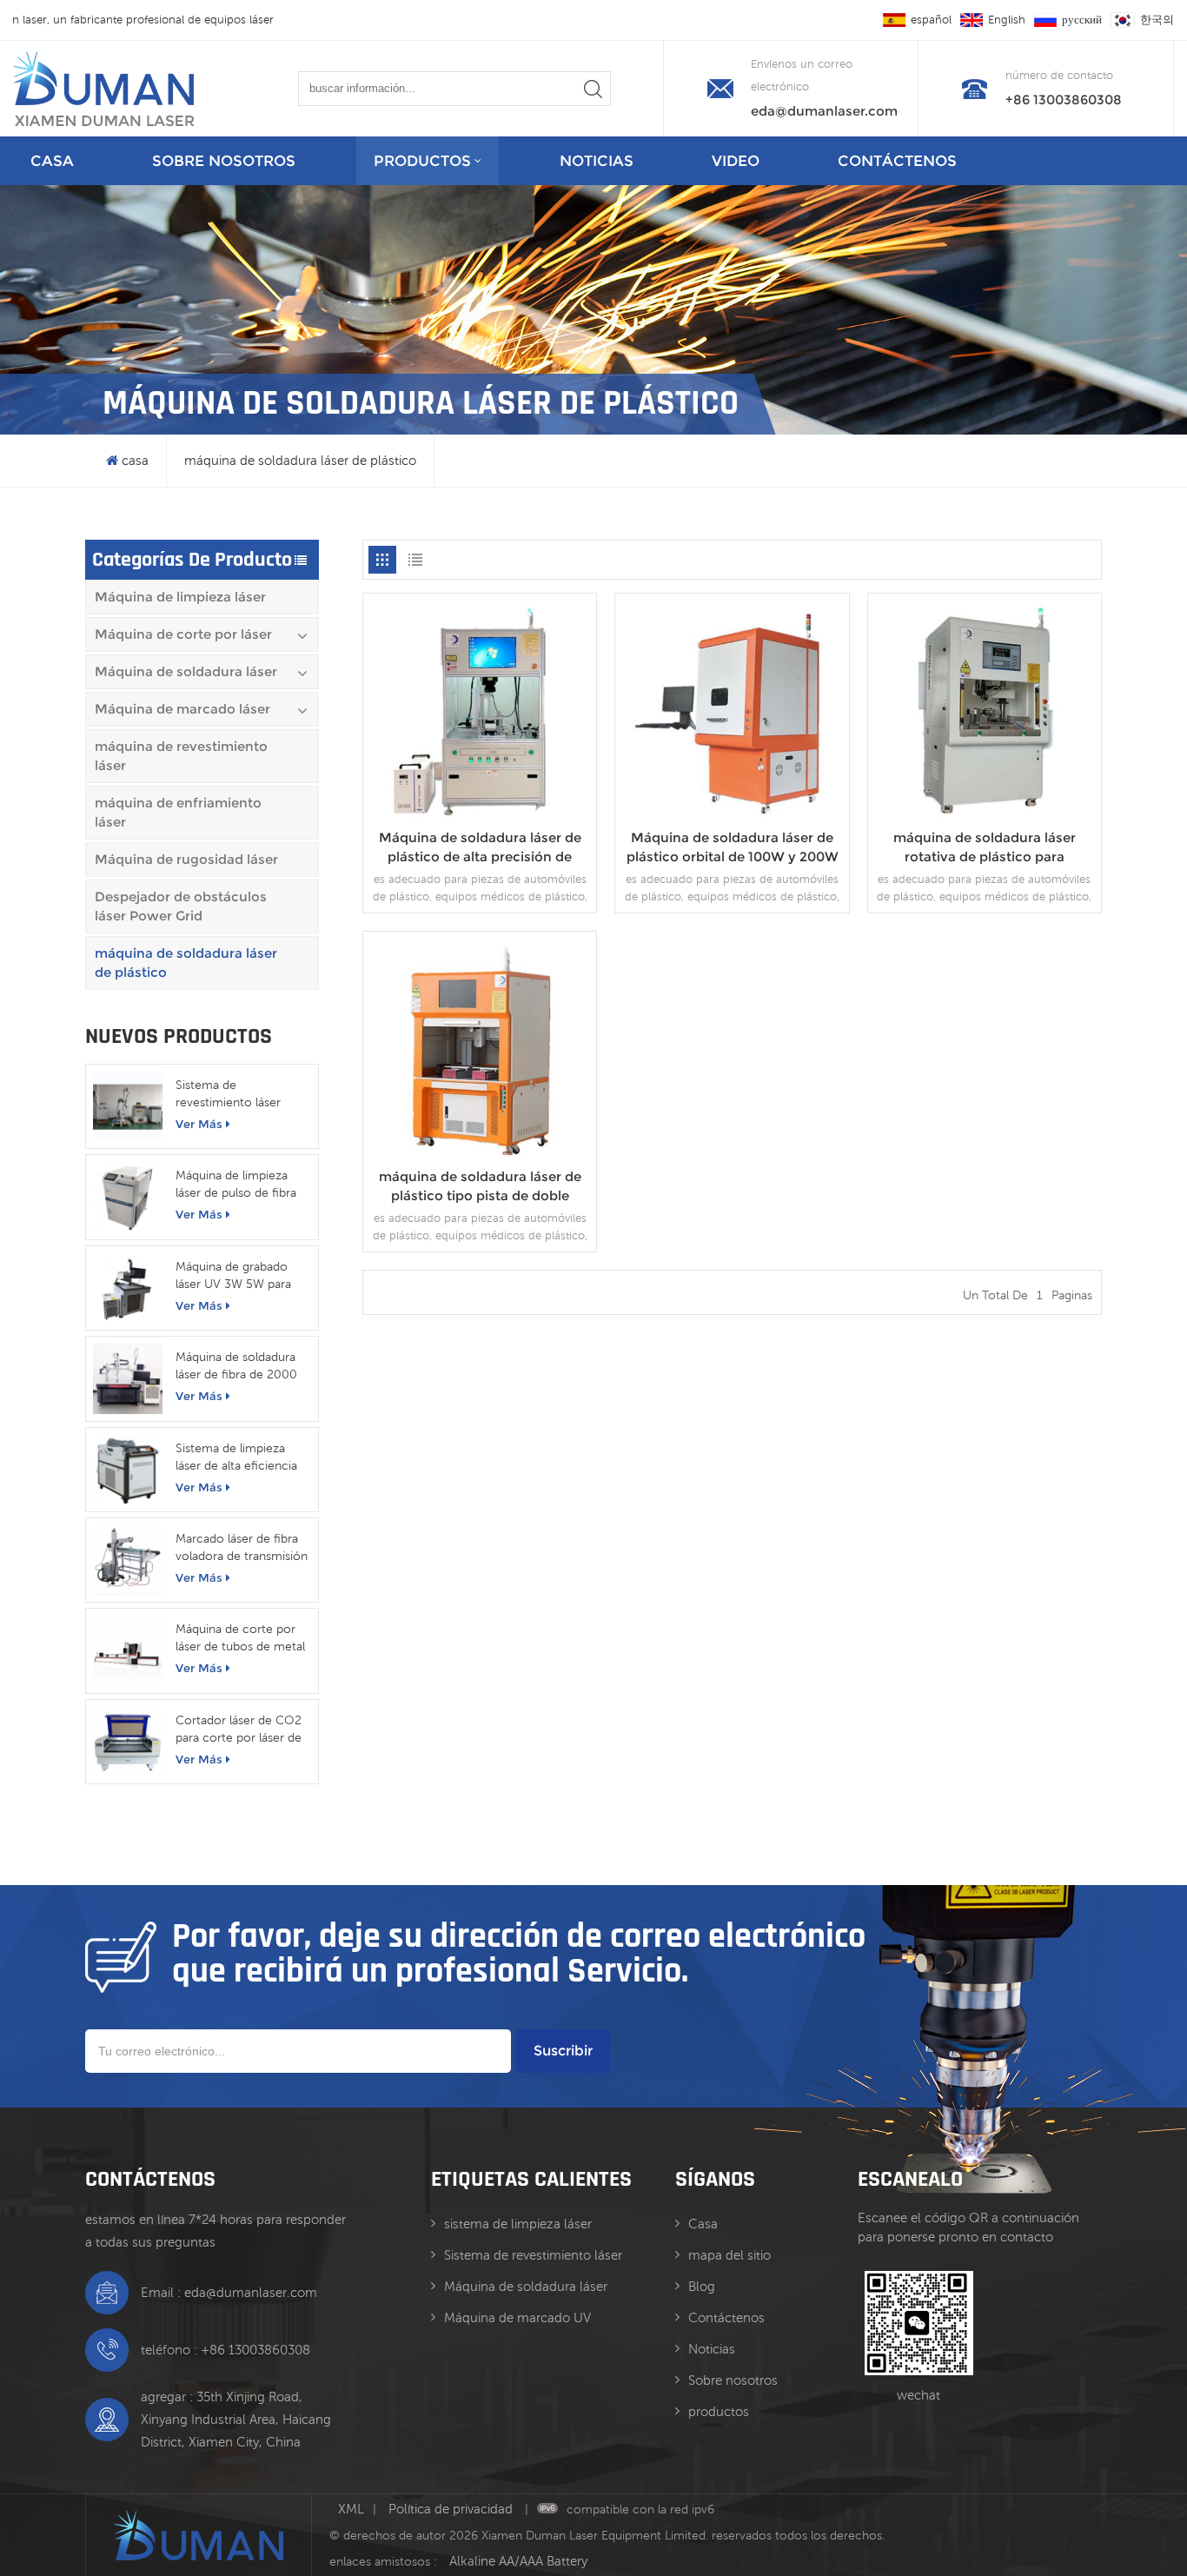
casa (52, 161)
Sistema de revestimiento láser (533, 2255)
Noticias (597, 161)
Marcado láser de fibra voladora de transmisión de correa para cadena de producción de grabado (242, 1548)
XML (351, 2509)
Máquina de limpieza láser (180, 597)
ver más (199, 1124)
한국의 (1157, 20)
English (1007, 20)
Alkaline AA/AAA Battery (518, 2561)
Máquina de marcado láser (182, 709)
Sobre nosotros (224, 161)
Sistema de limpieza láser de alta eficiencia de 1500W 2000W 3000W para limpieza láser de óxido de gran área (237, 1457)
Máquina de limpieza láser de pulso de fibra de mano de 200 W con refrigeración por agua (242, 1185)
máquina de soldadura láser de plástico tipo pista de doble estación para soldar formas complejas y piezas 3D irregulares (480, 1187)
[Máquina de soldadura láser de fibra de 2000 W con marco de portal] (128, 1378)
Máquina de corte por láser (183, 634)
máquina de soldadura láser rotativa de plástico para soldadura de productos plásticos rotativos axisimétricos (985, 848)
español (931, 20)
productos (422, 161)
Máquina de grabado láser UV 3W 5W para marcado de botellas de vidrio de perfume (241, 1276)
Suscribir (563, 2051)
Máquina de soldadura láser (186, 671)
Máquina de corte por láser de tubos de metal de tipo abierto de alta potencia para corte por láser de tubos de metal (242, 1638)
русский (1082, 20)
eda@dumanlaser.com (824, 111)
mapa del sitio (729, 2255)
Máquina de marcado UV (517, 2317)
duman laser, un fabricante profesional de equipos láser (153, 20)
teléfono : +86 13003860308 (225, 2350)
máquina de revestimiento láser (181, 756)
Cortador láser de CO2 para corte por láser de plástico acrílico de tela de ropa (239, 1730)
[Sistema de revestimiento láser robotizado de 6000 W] (128, 1106)
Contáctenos (897, 161)
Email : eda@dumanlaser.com (229, 2292)
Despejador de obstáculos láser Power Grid (181, 906)
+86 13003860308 (1064, 100)
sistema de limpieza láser (518, 2224)
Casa (703, 2224)
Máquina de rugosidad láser (186, 859)
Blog (702, 2286)
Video (736, 161)
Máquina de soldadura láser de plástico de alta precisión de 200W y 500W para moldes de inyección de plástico (480, 848)
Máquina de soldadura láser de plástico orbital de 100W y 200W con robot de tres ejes (733, 848)
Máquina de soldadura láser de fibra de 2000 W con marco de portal (240, 1366)
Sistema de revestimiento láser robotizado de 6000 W (239, 1094)
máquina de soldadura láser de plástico (300, 460)
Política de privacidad (452, 2509)
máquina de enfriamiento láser (178, 812)
